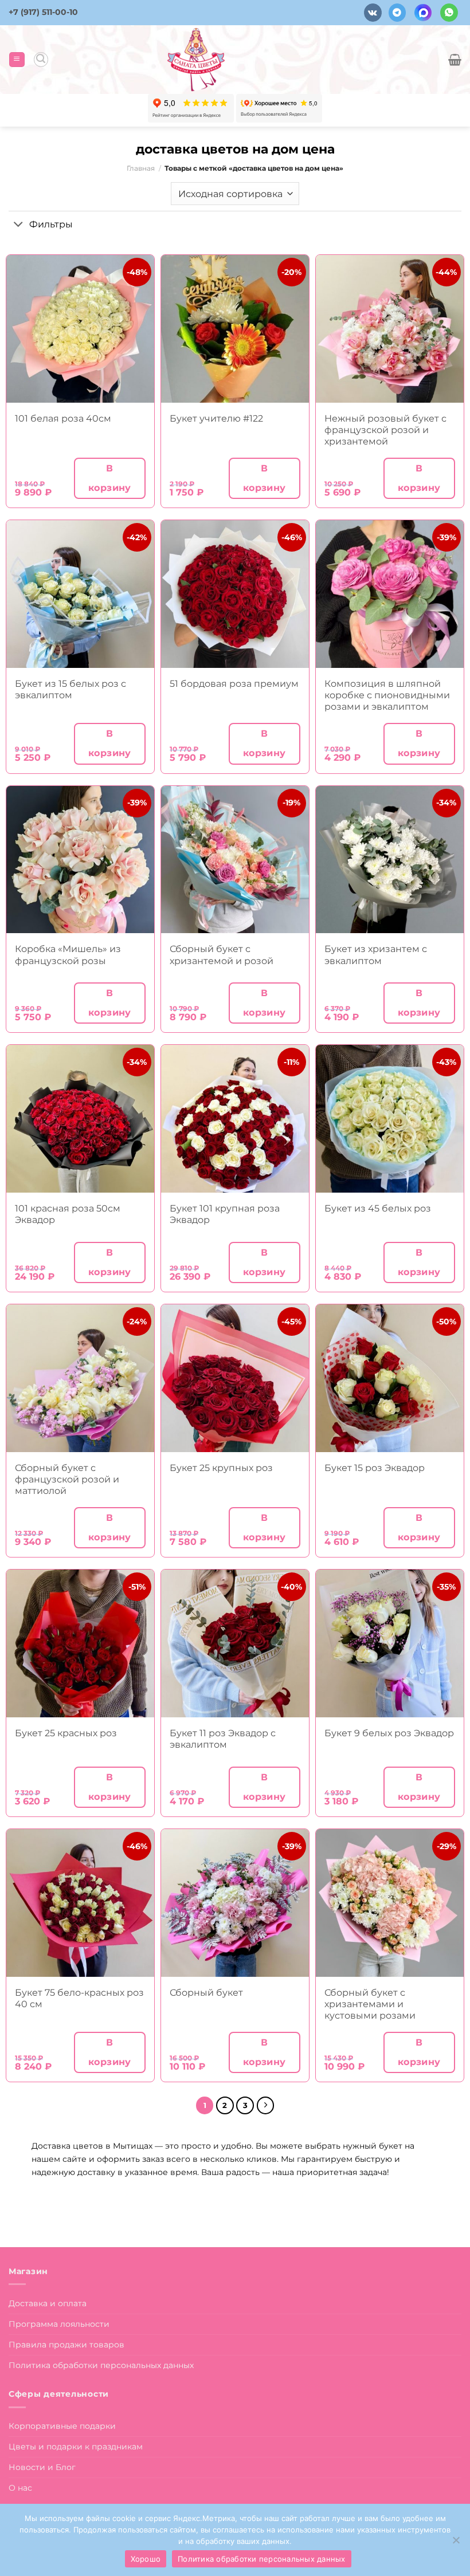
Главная (141, 168)
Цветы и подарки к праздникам (76, 2447)
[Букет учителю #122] (235, 329)
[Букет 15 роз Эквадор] (390, 1378)
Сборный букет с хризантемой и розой (222, 955)
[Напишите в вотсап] (449, 12)
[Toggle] (19, 225)
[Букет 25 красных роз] (80, 1643)
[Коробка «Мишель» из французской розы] (80, 860)
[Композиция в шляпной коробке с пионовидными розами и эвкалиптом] (390, 594)
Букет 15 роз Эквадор (375, 1468)
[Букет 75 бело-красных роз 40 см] (80, 1903)
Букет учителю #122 (216, 418)
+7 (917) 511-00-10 (43, 12)
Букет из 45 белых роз (378, 1208)
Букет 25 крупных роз (221, 1468)
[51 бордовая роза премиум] (235, 594)
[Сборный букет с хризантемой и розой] (235, 860)
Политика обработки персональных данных (101, 2365)
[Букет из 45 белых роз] (390, 1119)
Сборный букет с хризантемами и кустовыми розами (370, 2004)
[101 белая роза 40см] (80, 329)
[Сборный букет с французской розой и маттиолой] (80, 1378)
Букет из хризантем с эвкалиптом (376, 955)
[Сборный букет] (235, 1903)
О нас (20, 2488)
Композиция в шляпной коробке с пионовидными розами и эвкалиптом (387, 695)
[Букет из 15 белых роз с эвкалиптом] (80, 594)
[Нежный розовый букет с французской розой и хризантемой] (390, 329)
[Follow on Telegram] (397, 12)
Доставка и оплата (48, 2303)
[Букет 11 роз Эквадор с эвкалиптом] (235, 1643)
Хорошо (146, 2559)
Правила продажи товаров (66, 2345)
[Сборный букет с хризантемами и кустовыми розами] (390, 1903)
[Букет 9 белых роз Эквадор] (390, 1643)
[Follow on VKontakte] (373, 12)
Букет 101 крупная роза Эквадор (225, 1214)
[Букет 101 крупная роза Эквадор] (235, 1119)
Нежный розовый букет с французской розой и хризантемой (385, 430)
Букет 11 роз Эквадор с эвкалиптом (223, 1739)
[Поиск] (41, 59)
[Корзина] (455, 60)
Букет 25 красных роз (66, 1733)
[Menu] (17, 60)
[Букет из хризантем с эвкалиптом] (390, 860)
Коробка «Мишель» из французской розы (68, 955)
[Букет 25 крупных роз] (235, 1378)
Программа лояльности (59, 2324)
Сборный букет (206, 1993)
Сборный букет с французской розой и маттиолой (67, 1479)
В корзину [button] (110, 478)
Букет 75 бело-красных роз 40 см (79, 1998)
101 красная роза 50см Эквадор (68, 1214)
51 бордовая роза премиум (234, 684)
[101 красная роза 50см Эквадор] (80, 1119)
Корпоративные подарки (62, 2426)
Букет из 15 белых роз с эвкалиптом (70, 689)
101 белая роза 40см (63, 418)
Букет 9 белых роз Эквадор (389, 1733)
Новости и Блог (42, 2467)
